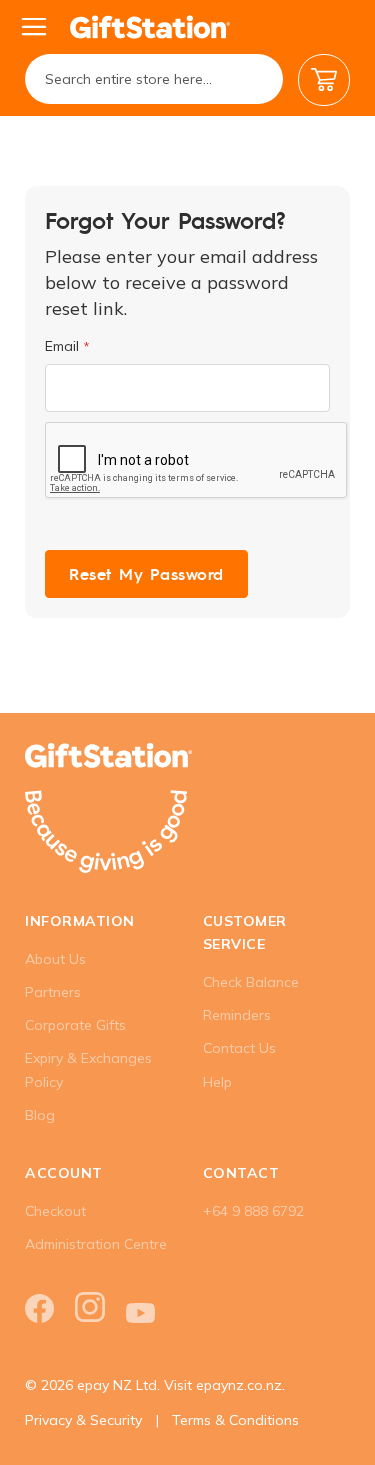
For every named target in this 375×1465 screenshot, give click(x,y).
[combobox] (154, 79)
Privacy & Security (83, 1420)
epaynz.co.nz (239, 1385)
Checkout (55, 1211)
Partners (53, 992)
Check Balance (251, 982)
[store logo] (150, 27)
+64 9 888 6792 (253, 1211)
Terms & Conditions (235, 1420)
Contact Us (239, 1048)
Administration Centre (96, 1244)
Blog (40, 1115)
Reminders (237, 1015)
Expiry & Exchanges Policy (88, 1069)
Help (217, 1082)
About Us (55, 959)
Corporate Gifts (75, 1025)
